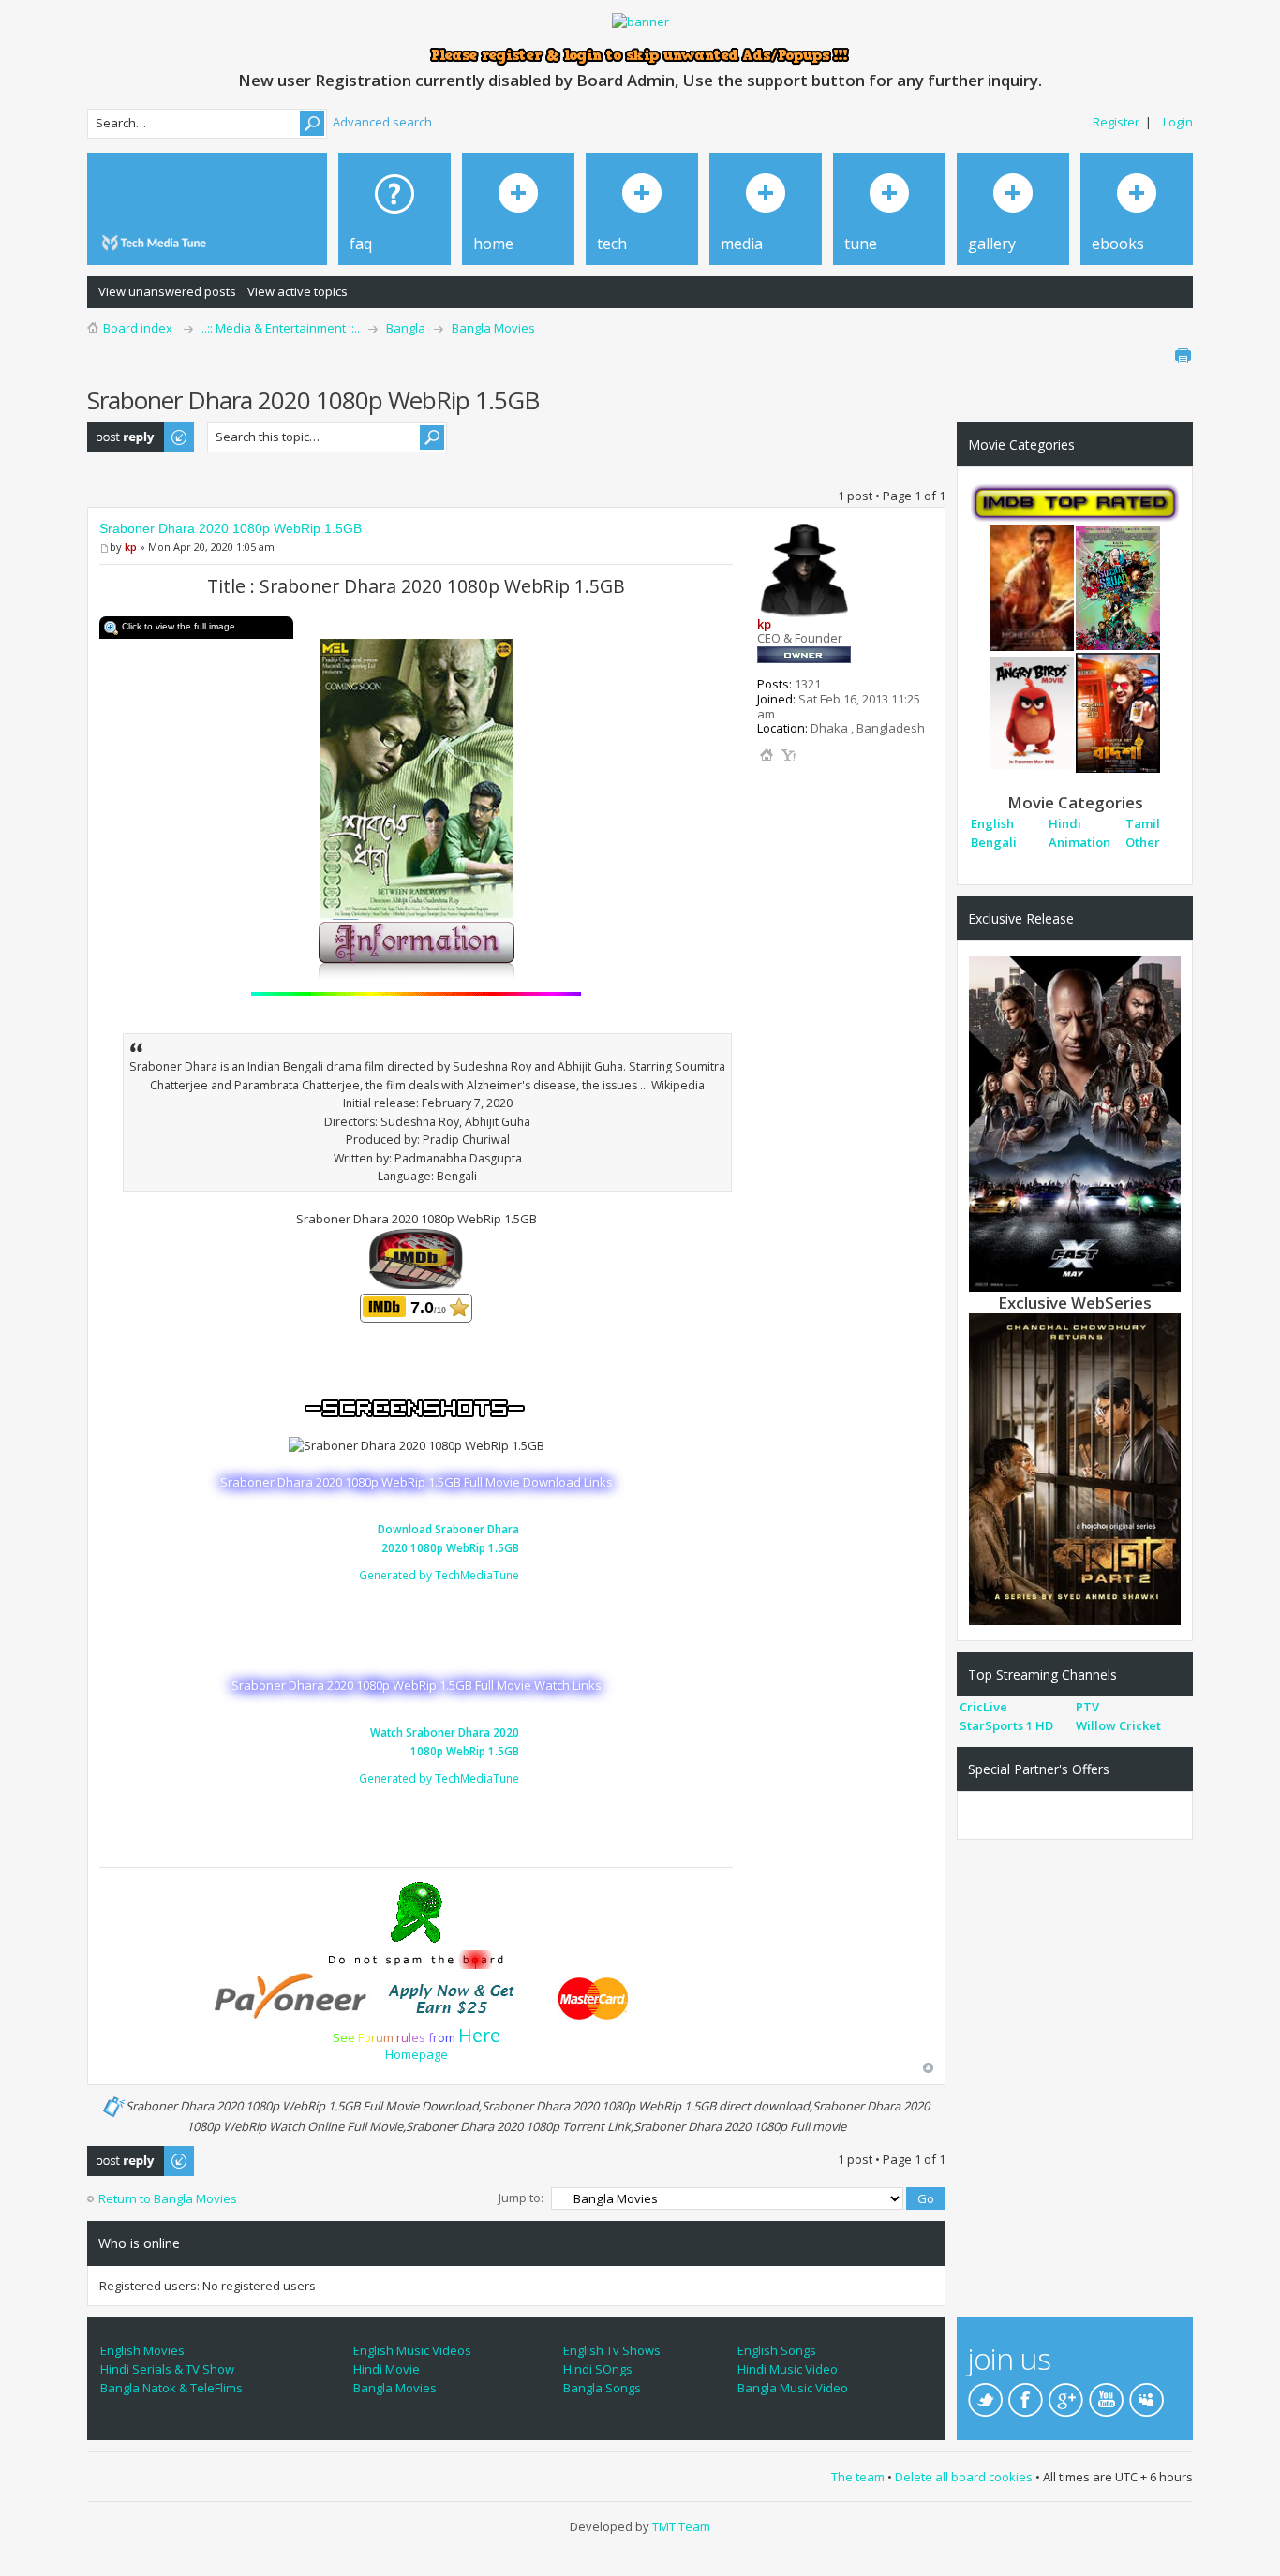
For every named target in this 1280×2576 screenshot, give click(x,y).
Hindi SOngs (598, 2369)
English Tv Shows (612, 2350)
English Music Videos (412, 2350)
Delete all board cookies (964, 2477)
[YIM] (788, 755)
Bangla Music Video (793, 2388)
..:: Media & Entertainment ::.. (281, 328)
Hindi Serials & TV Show (167, 2369)
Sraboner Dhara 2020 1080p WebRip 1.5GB (231, 528)
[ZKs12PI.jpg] (417, 777)
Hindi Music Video (788, 2369)
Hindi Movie (387, 2369)
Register (1116, 122)
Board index (138, 328)
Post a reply (121, 431)
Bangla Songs (602, 2388)
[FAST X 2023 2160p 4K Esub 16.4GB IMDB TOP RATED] (1075, 1123)
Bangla (406, 328)
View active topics (298, 291)
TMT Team (681, 2526)
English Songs (777, 2350)
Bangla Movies (493, 328)
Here (479, 2035)
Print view (1183, 356)
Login (1178, 122)
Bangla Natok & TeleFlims (171, 2388)
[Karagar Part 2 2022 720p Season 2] (1075, 1468)
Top (928, 2068)
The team (858, 2477)
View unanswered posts (167, 291)
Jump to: (521, 2198)
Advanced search (382, 122)
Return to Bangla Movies (168, 2198)
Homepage (417, 2054)
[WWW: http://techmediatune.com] (767, 755)
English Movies (142, 2350)
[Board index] (157, 243)
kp (131, 547)
